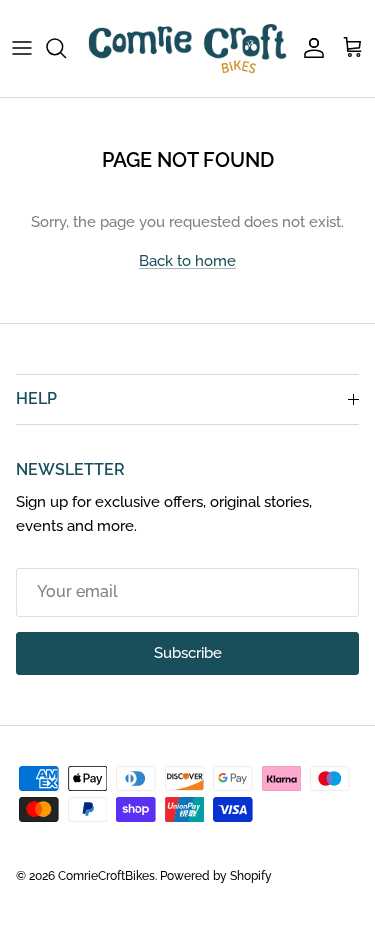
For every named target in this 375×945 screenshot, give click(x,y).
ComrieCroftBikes (106, 876)
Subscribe (188, 653)
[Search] (66, 48)
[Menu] (22, 48)
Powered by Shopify (216, 876)
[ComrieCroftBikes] (187, 48)
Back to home (187, 261)
